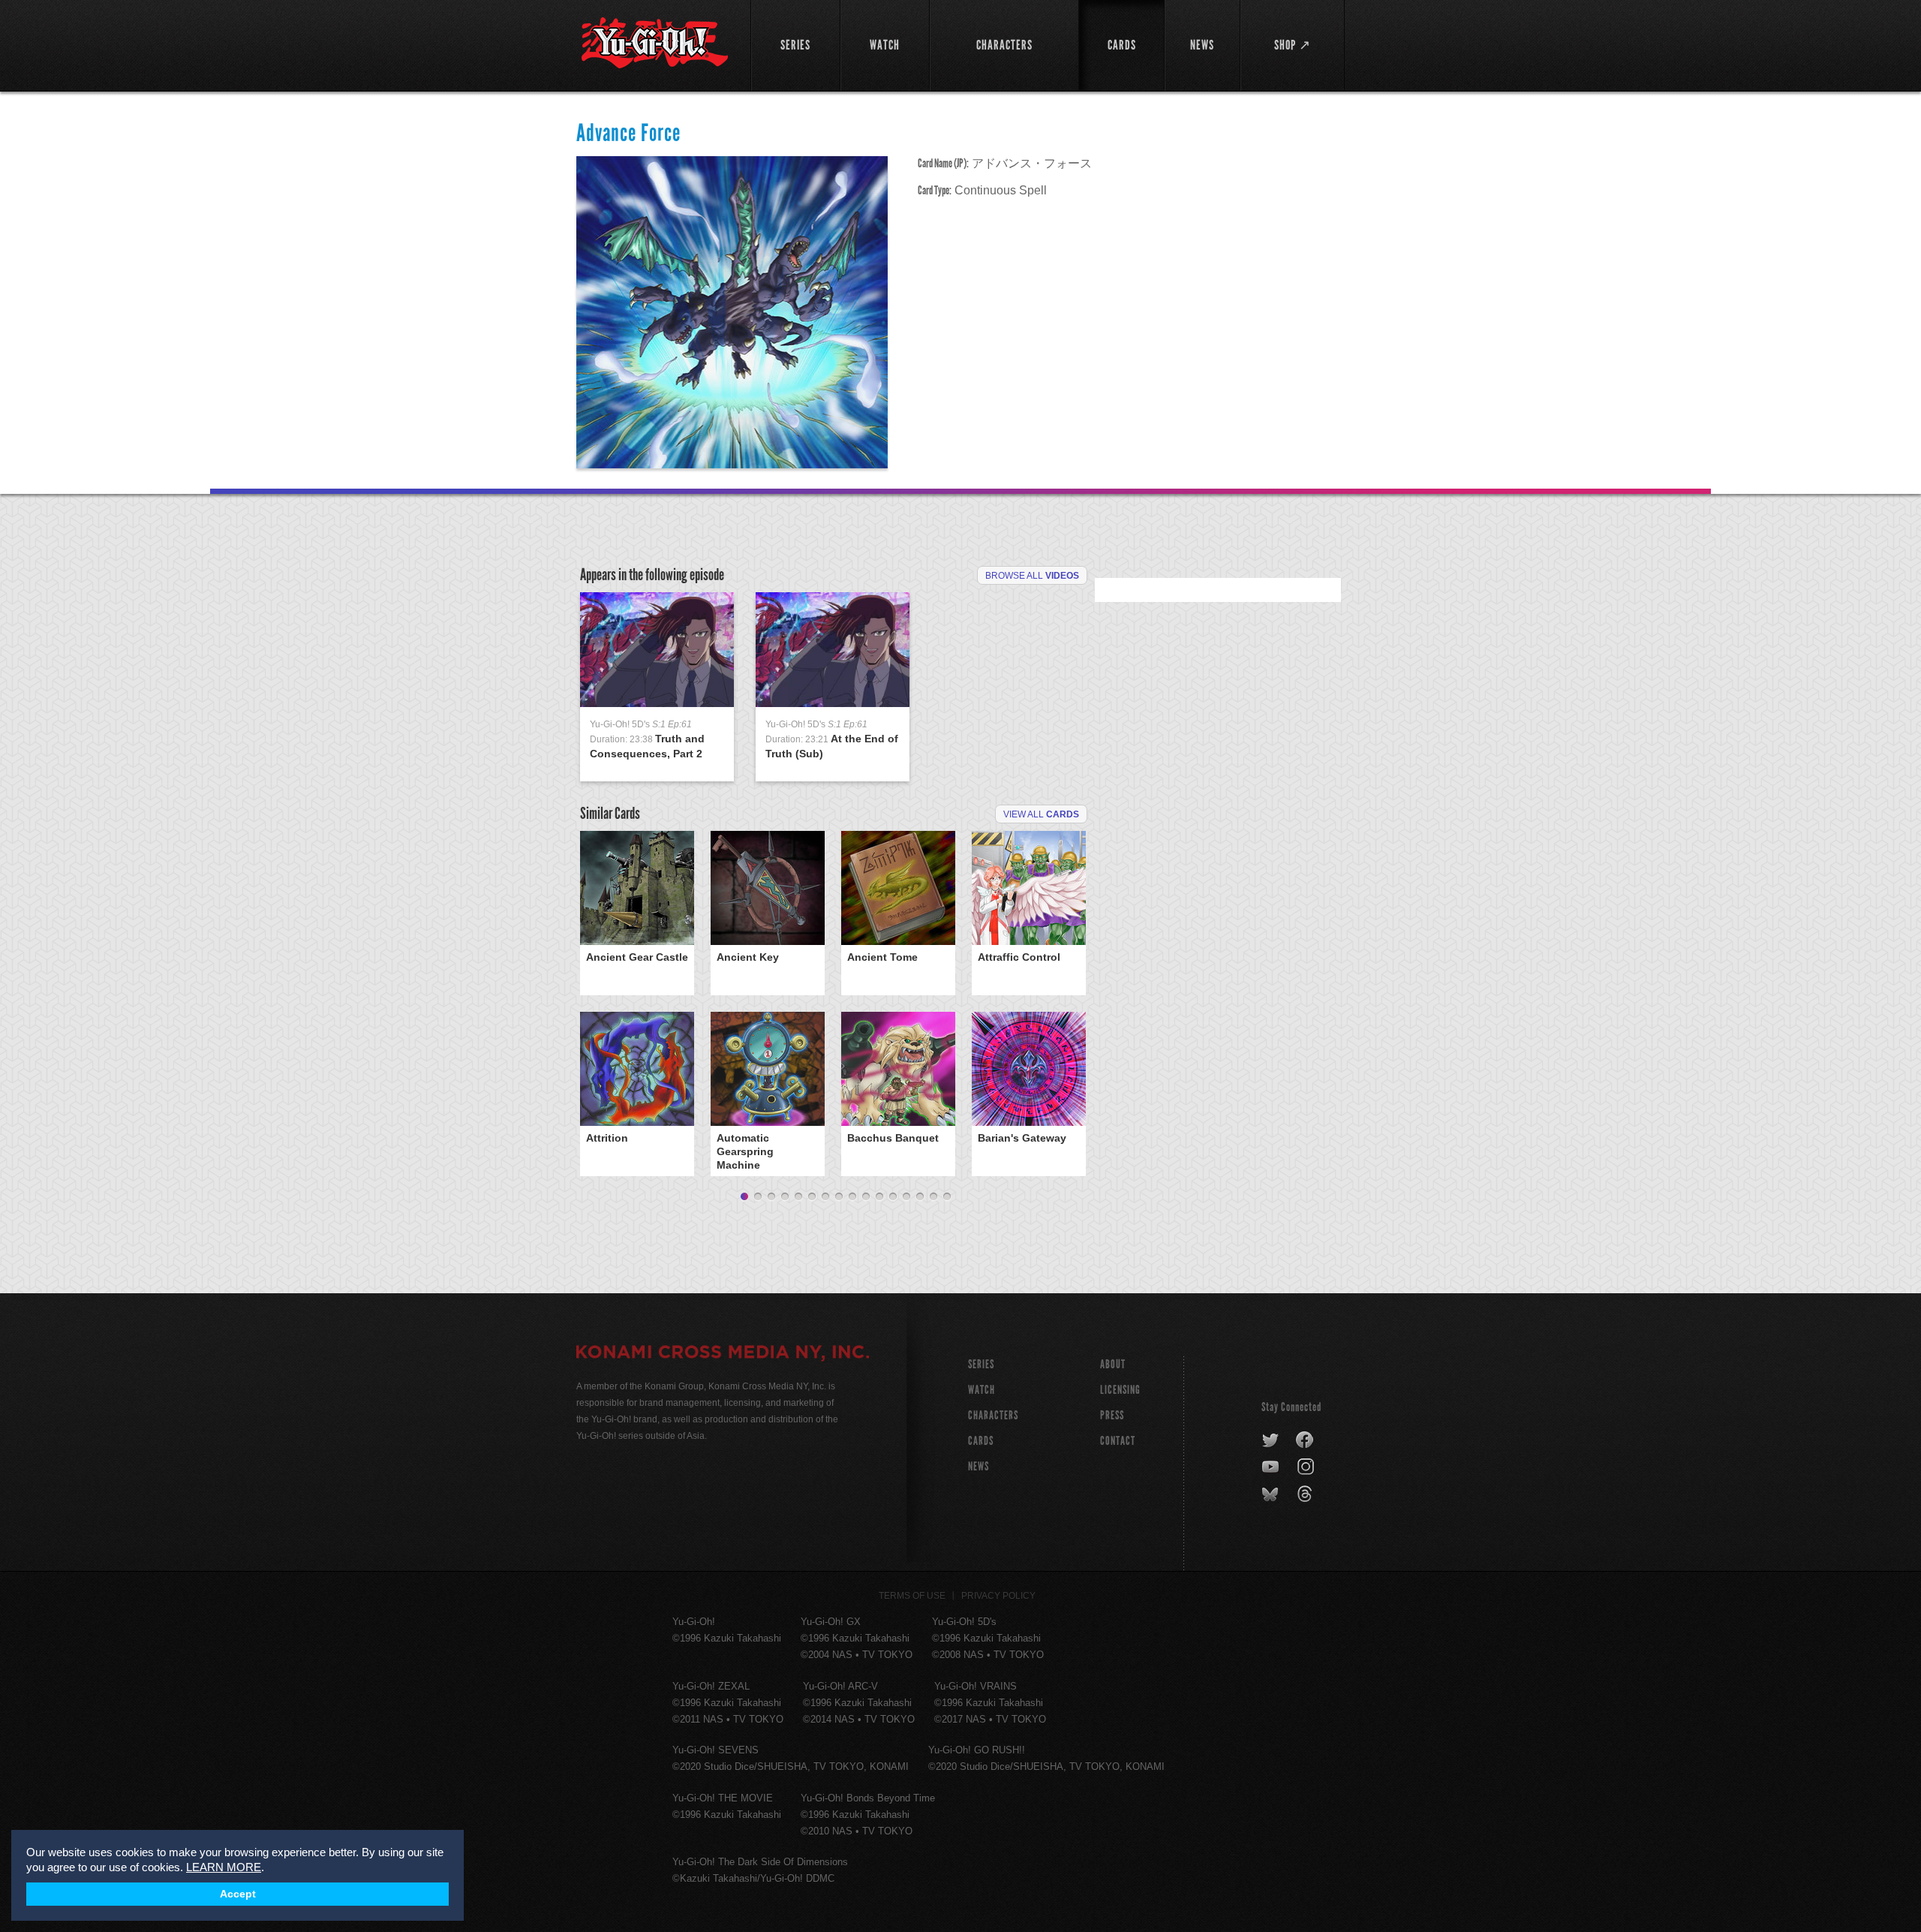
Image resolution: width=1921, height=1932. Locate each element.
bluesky (1272, 1494)
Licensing (1120, 1390)
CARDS (981, 1441)
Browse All (1032, 576)
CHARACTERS (993, 1415)
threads (1307, 1494)
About (1113, 1364)
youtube (1272, 1467)
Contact (1118, 1441)
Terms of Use (912, 1596)
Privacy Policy (998, 1596)
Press (1112, 1415)
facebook (1305, 1440)
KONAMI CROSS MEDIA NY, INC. (723, 1354)
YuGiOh (655, 43)
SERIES (981, 1364)
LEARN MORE (224, 1867)
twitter (1271, 1440)
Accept (238, 1894)
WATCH (982, 1390)
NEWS (979, 1466)
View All (1041, 814)
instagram (1307, 1467)
